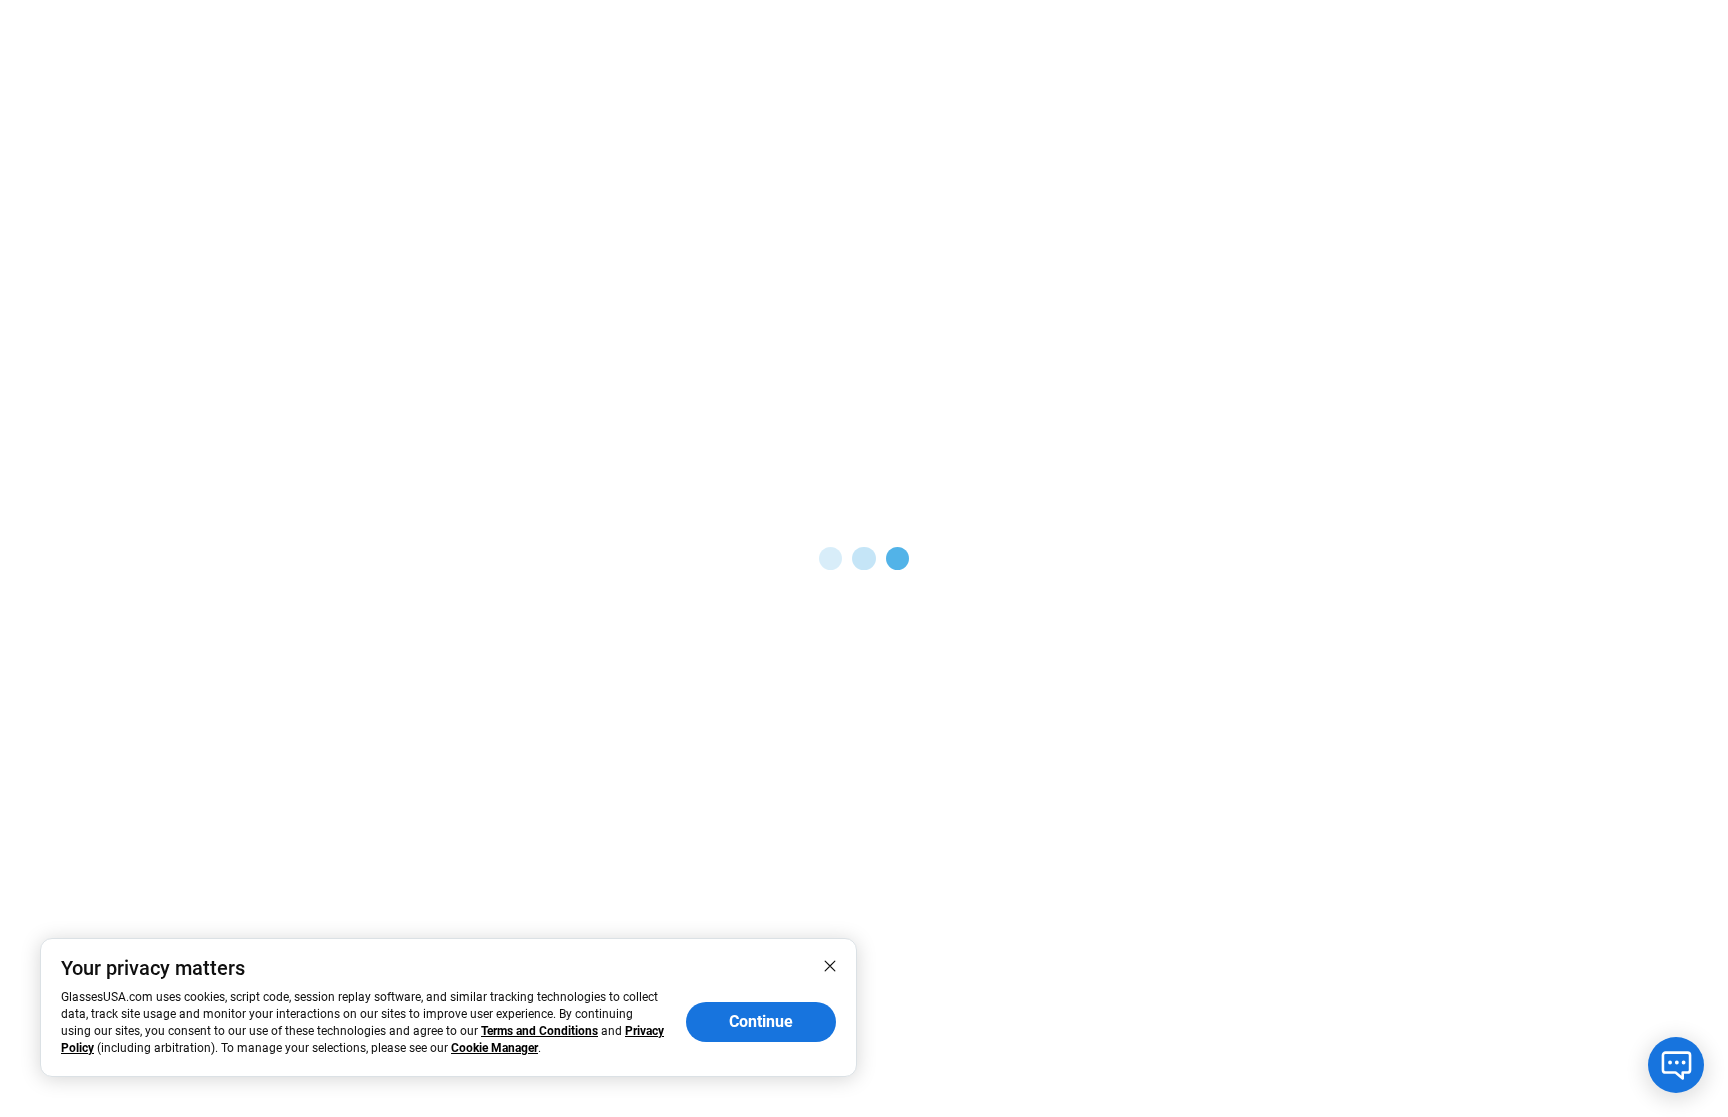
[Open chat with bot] (1676, 1065)
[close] (830, 965)
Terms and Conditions (539, 1031)
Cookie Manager (494, 1048)
